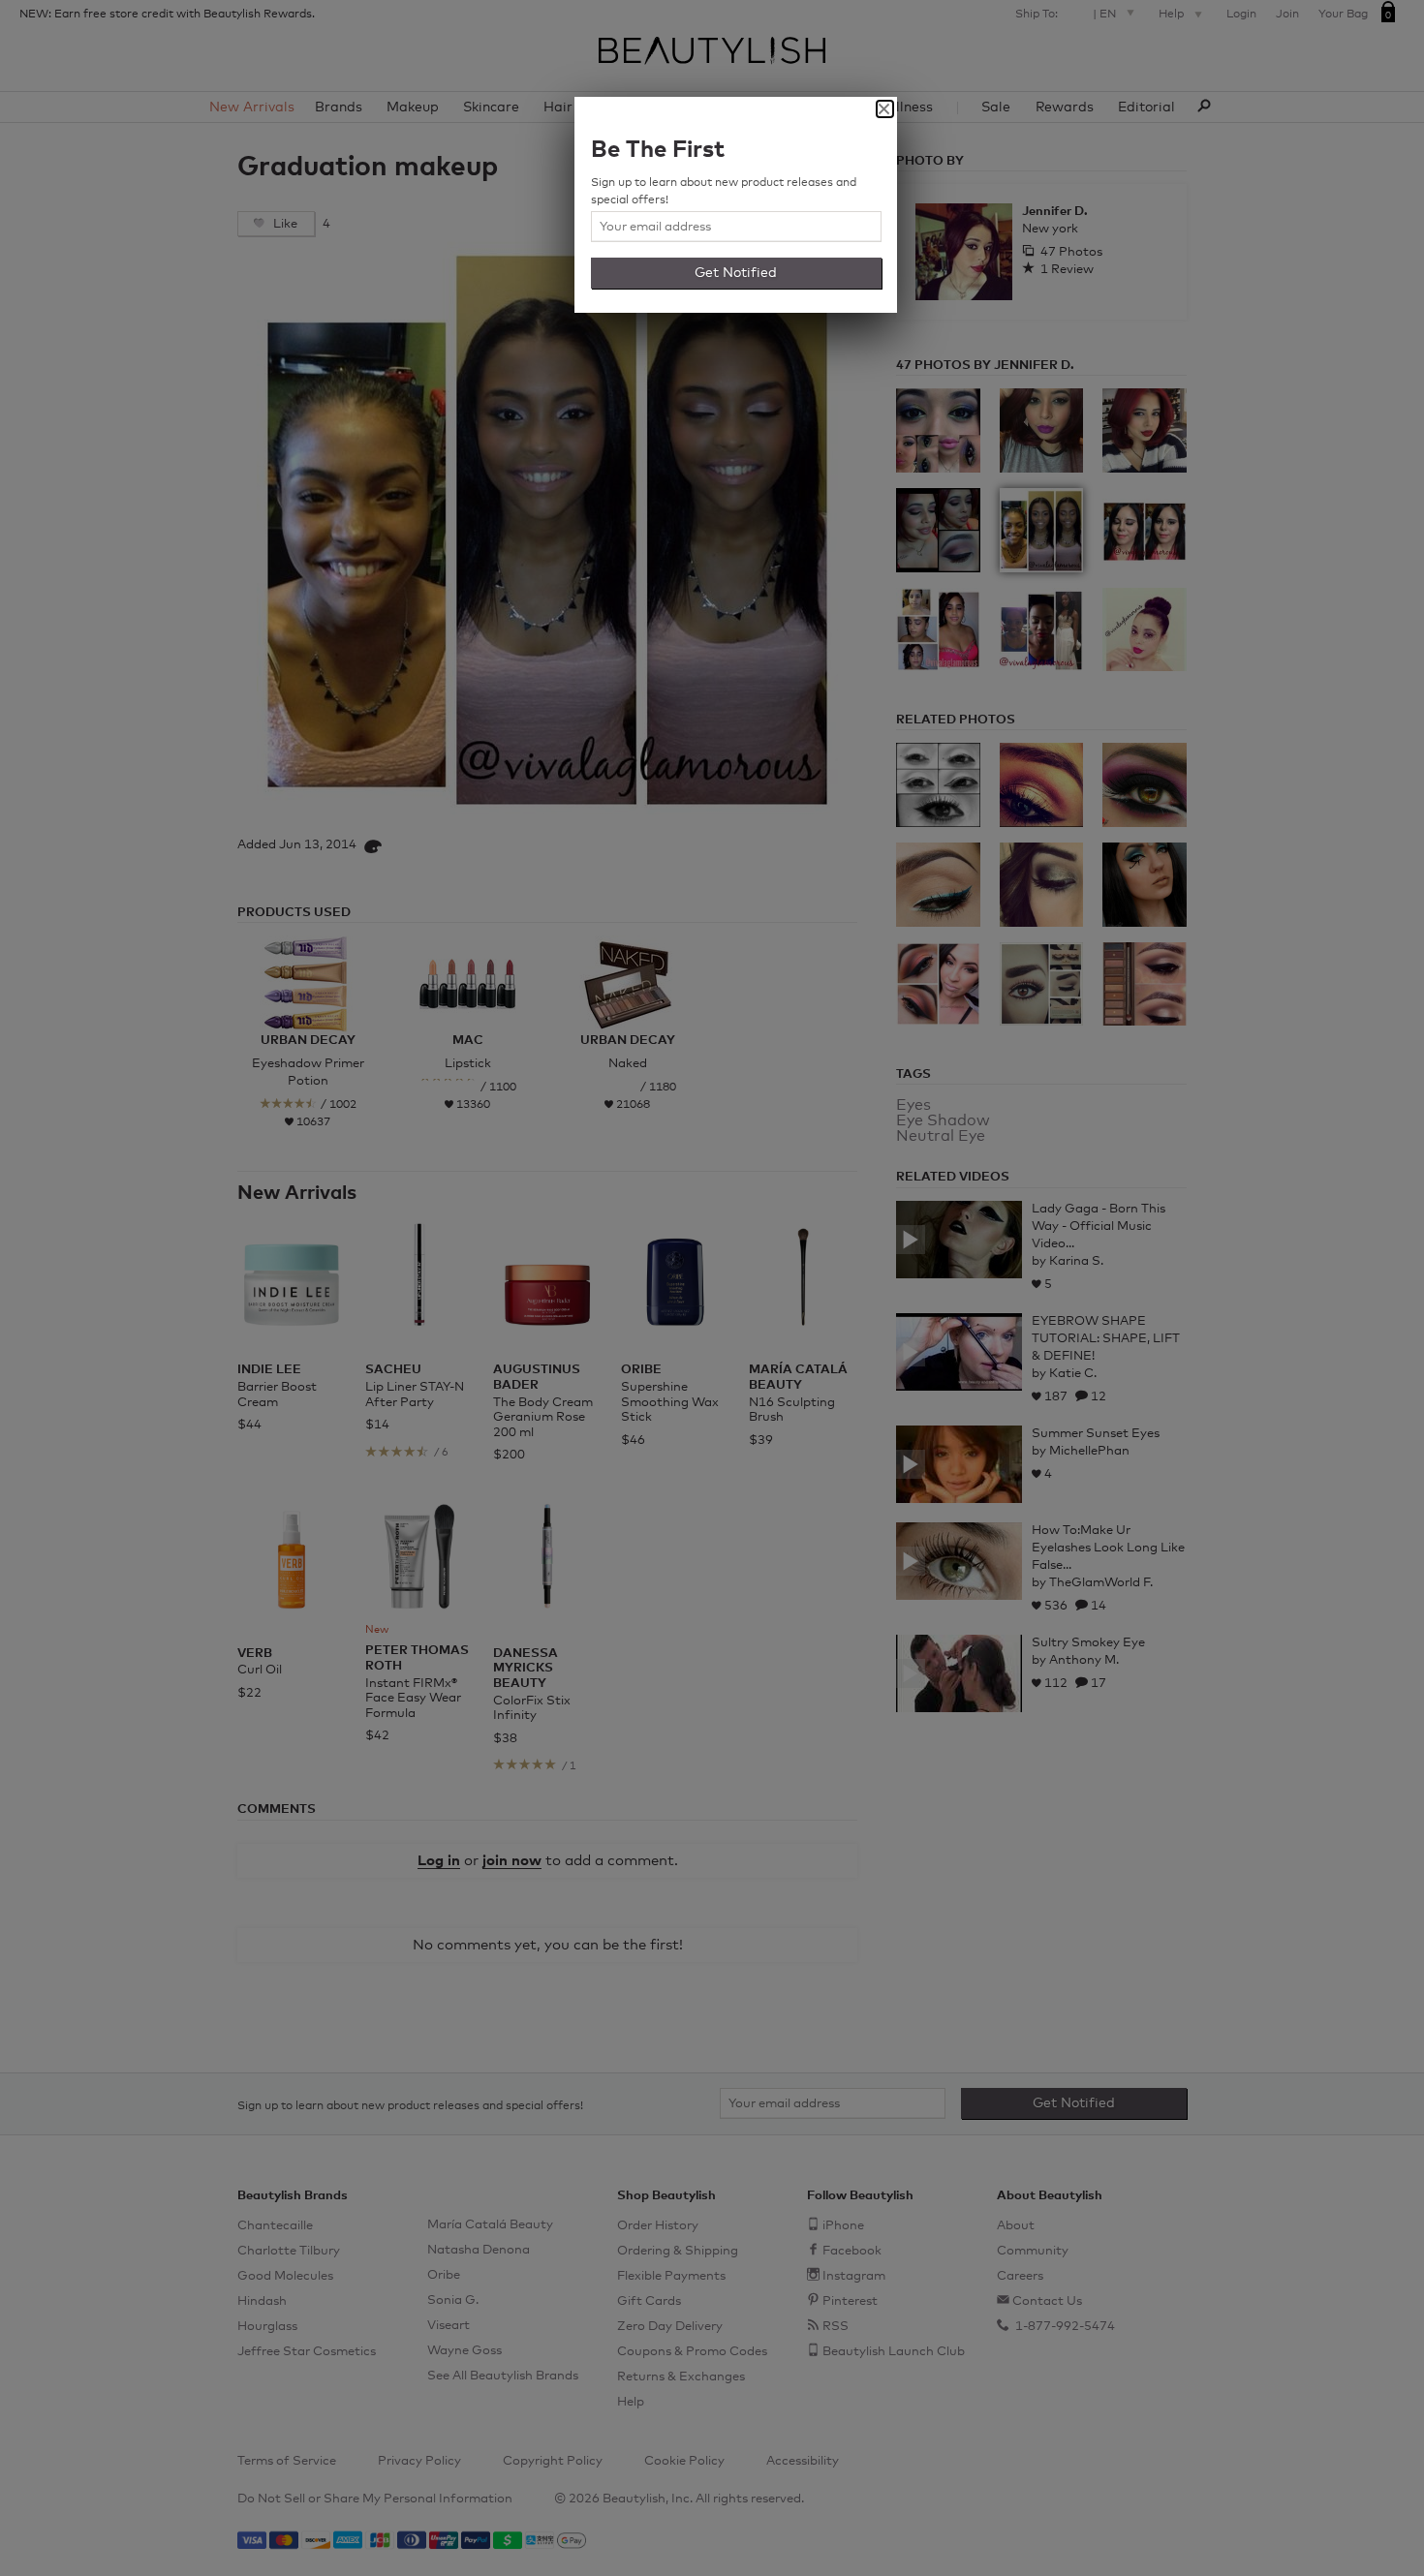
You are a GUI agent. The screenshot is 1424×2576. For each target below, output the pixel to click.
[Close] (885, 109)
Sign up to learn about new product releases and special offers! (724, 192)
